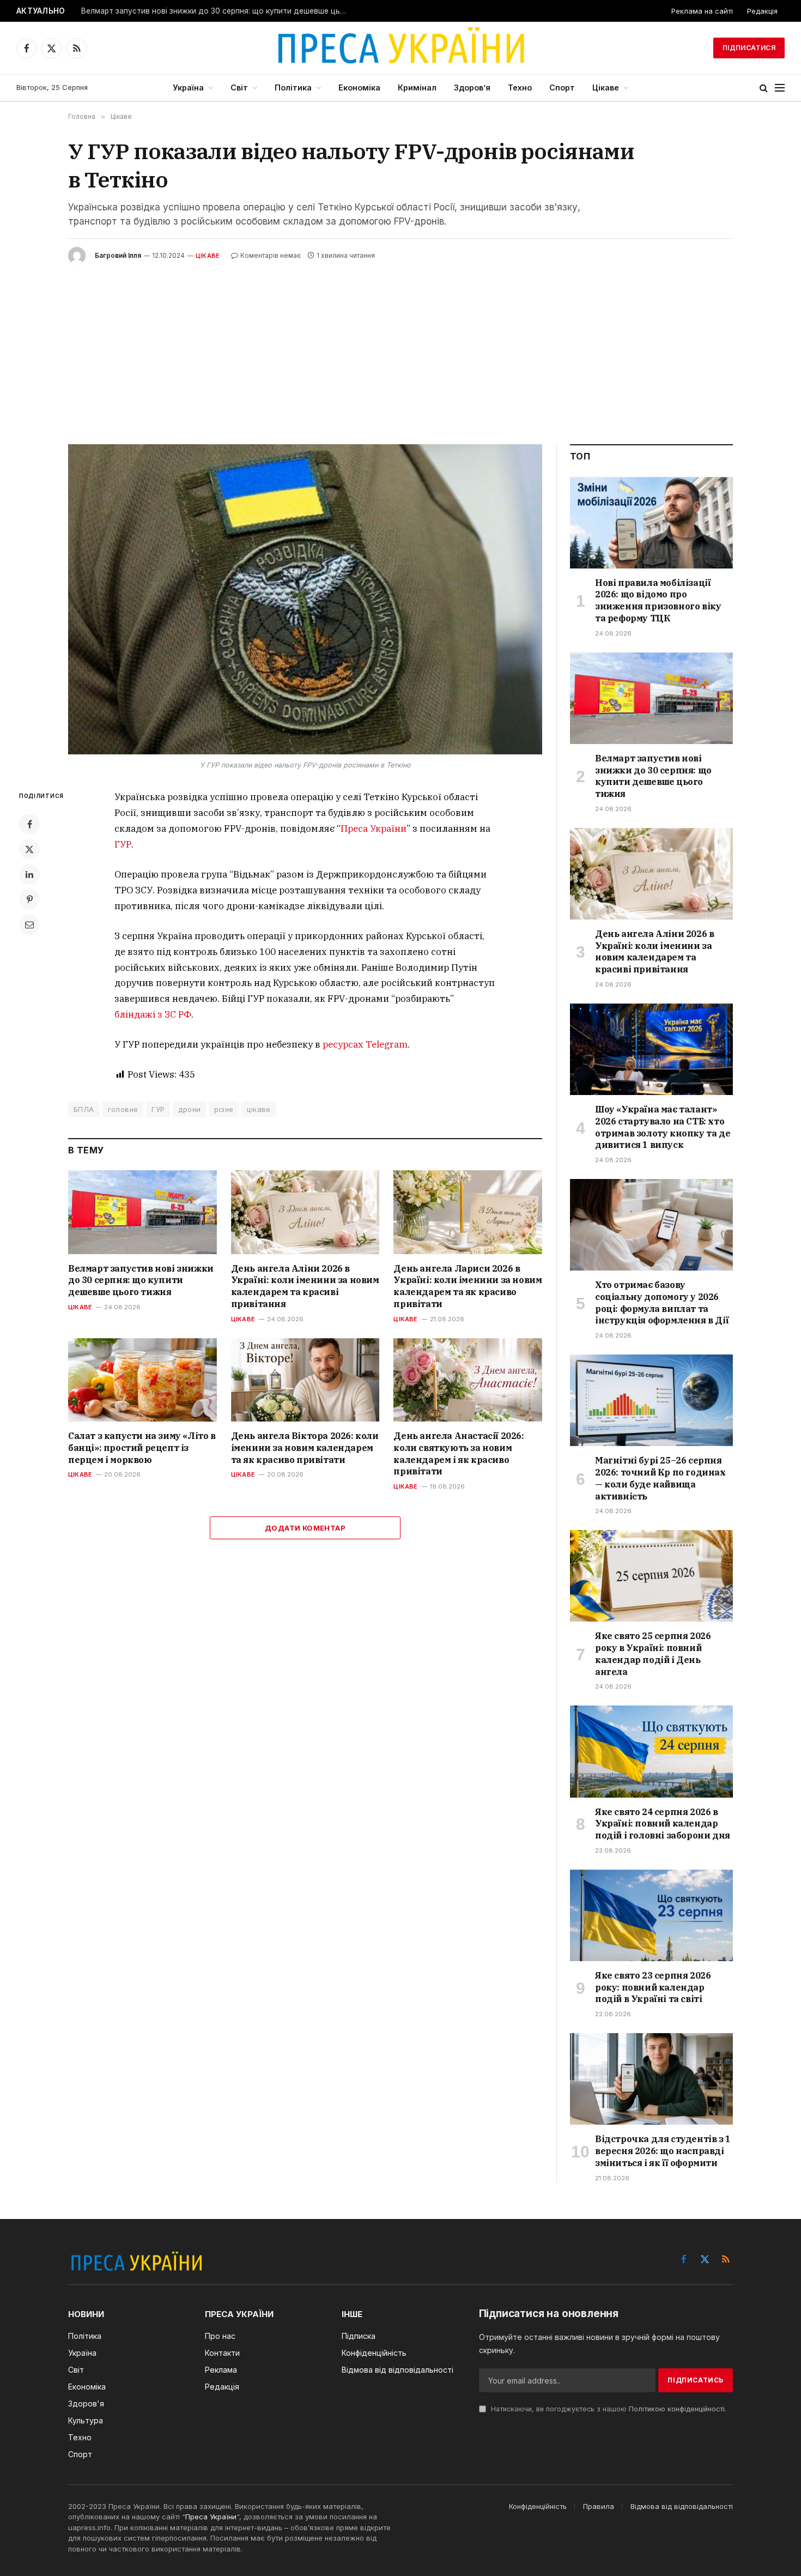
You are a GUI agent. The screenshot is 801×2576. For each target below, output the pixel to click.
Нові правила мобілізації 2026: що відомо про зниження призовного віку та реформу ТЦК (658, 600)
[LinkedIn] (29, 874)
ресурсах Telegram (365, 1044)
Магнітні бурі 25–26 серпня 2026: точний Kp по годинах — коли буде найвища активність (660, 1478)
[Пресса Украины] (400, 48)
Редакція (762, 11)
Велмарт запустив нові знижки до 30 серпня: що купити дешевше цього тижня (217, 11)
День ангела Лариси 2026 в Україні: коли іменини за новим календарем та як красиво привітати (468, 1286)
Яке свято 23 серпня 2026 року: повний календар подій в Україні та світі (653, 1987)
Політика (293, 87)
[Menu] (780, 88)
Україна (188, 87)
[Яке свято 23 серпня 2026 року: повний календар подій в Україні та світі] (651, 1915)
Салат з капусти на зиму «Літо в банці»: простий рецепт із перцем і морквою (142, 1448)
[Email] (29, 924)
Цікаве (606, 87)
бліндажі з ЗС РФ (153, 1014)
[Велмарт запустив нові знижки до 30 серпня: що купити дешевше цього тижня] (142, 1212)
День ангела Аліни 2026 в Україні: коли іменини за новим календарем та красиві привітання (305, 1286)
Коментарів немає (271, 255)
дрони (189, 1109)
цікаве (259, 1109)
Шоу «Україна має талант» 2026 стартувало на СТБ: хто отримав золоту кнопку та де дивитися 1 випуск (663, 1127)
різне (224, 1109)
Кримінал (417, 87)
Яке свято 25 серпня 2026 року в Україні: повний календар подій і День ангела (653, 1653)
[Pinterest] (29, 899)
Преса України (374, 829)
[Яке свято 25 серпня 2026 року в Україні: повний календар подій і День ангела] (651, 1576)
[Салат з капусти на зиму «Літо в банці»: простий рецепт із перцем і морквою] (142, 1380)
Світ (239, 87)
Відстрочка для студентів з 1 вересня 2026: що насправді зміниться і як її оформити (663, 2151)
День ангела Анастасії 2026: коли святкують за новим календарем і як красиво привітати (459, 1453)
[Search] (764, 88)
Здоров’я (472, 87)
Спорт (562, 87)
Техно (520, 87)
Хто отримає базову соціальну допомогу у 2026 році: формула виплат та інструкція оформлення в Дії (662, 1302)
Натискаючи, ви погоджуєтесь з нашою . (608, 2409)
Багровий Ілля (118, 255)
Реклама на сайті (702, 11)
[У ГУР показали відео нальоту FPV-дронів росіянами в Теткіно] (305, 599)
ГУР (123, 844)
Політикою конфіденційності (677, 2409)
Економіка (359, 87)
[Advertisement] (400, 346)
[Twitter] (29, 849)
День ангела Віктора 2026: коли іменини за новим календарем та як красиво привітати (305, 1448)
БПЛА (84, 1109)
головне (123, 1109)
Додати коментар (305, 1528)
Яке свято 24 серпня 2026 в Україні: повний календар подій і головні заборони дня (663, 1824)
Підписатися (749, 48)
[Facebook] (29, 824)
